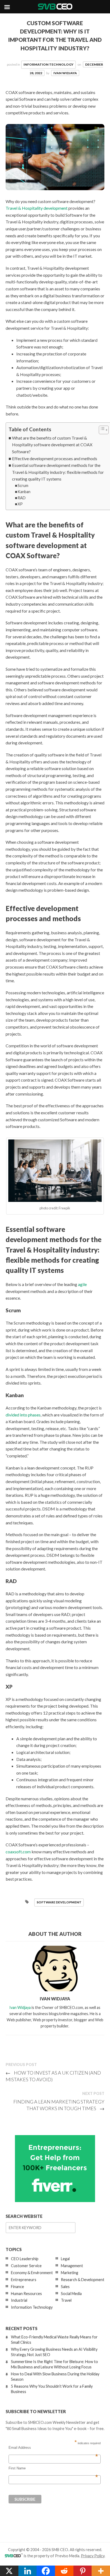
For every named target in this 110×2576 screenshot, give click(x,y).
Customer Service (26, 2266)
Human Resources (26, 2294)
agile (82, 1284)
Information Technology (48, 64)
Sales (65, 2287)
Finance (17, 2287)
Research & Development (83, 2280)
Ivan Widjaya (65, 73)
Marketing (70, 2273)
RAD (22, 498)
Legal (65, 2259)
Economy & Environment (32, 2273)
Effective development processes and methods (55, 458)
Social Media (71, 2294)
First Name (53, 2468)
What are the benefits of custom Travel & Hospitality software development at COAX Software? (52, 445)
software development (59, 1902)
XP (20, 504)
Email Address (53, 2448)
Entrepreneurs (24, 2280)
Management (72, 2266)
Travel (66, 2300)
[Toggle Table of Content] (101, 430)
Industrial (19, 2300)
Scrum (23, 485)
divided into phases (23, 1415)
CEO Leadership (25, 2259)
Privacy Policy (93, 2556)
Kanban (24, 492)
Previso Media (67, 2556)
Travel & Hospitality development (37, 208)
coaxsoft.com (18, 1852)
